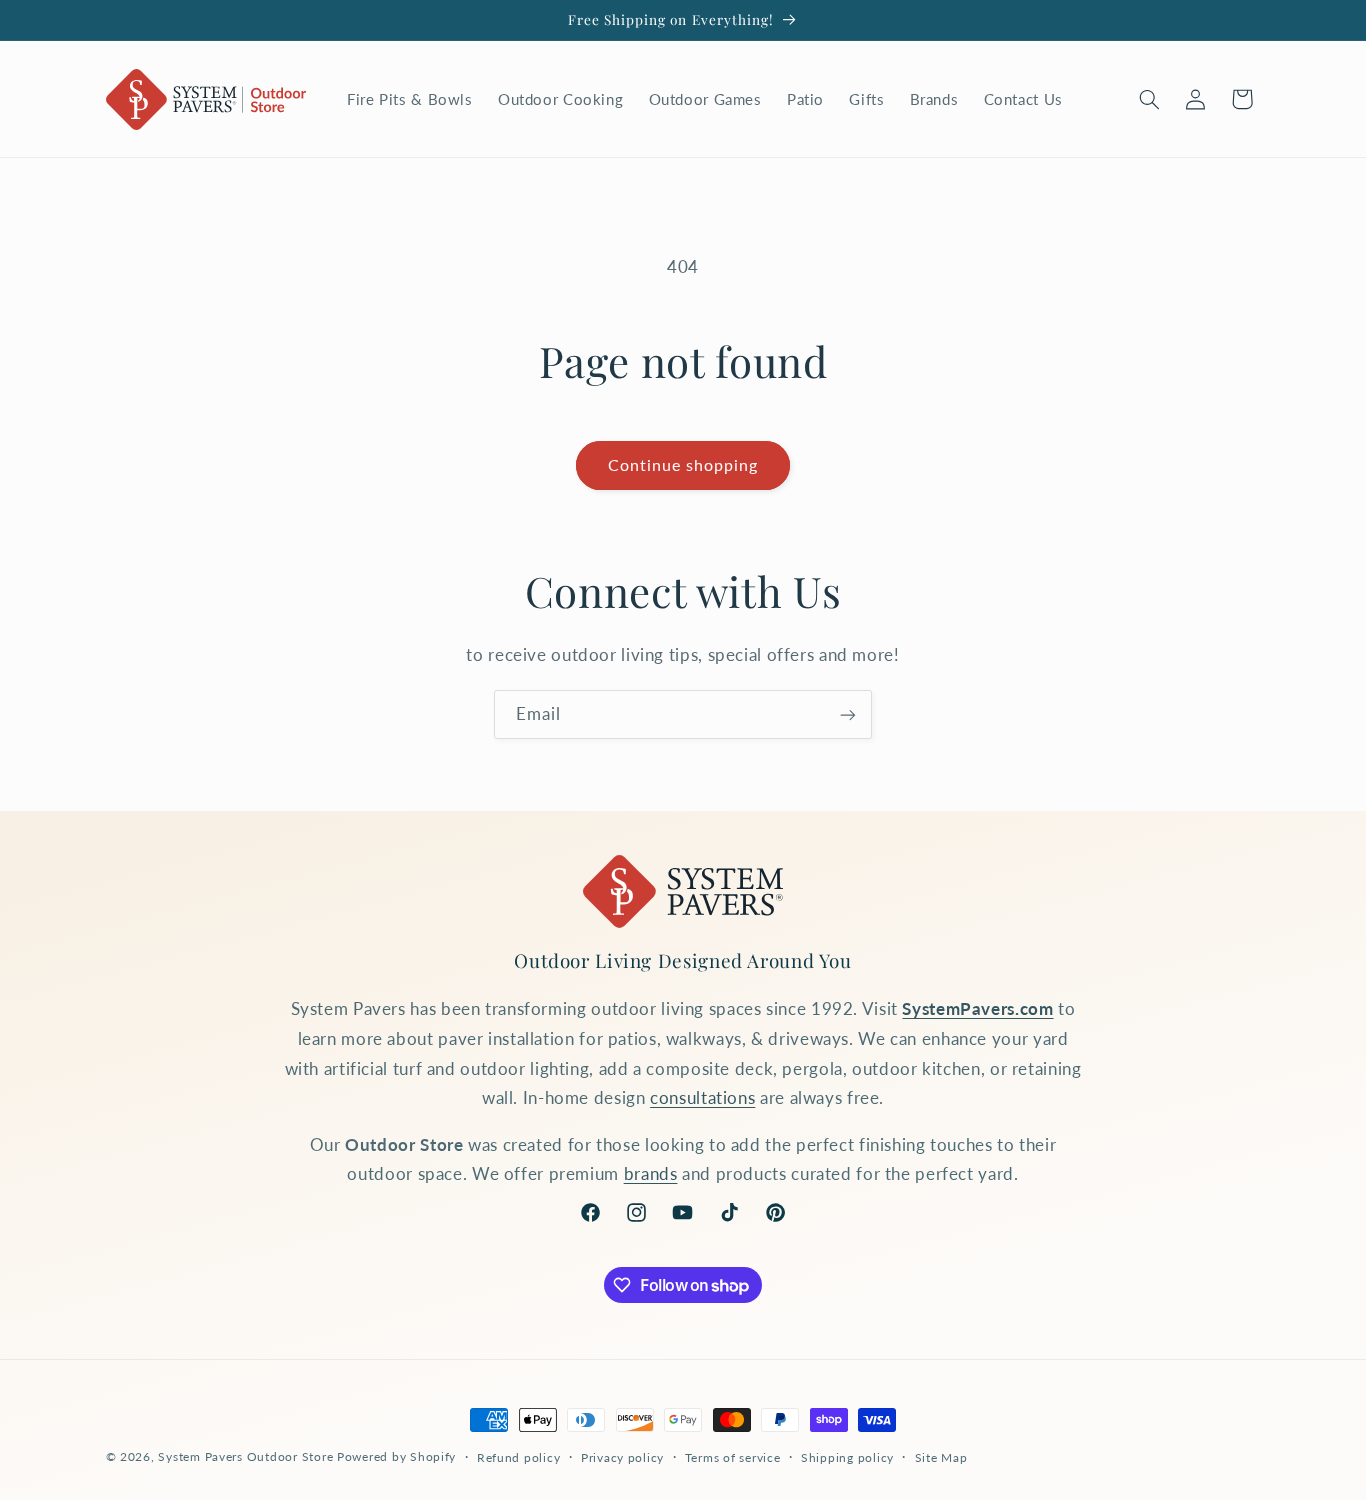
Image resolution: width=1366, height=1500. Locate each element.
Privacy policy (622, 1457)
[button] (1149, 99)
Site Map (941, 1457)
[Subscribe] (848, 714)
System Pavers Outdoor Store (245, 1456)
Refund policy (519, 1457)
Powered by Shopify (396, 1456)
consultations (702, 1097)
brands (651, 1173)
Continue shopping (683, 464)
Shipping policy (847, 1457)
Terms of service (733, 1457)
